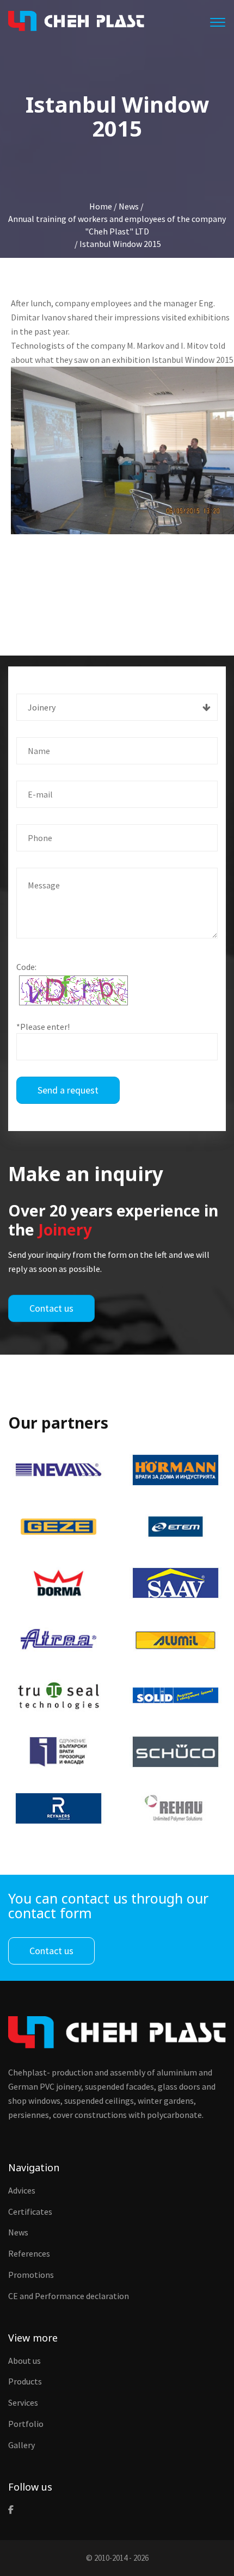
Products (25, 2381)
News (18, 2232)
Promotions (31, 2275)
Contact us (51, 1308)
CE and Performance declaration (69, 2296)
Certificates (30, 2211)
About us (24, 2361)
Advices (22, 2190)
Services (23, 2402)
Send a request (68, 1090)
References (29, 2253)
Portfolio (26, 2424)
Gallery (21, 2445)
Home (101, 206)
